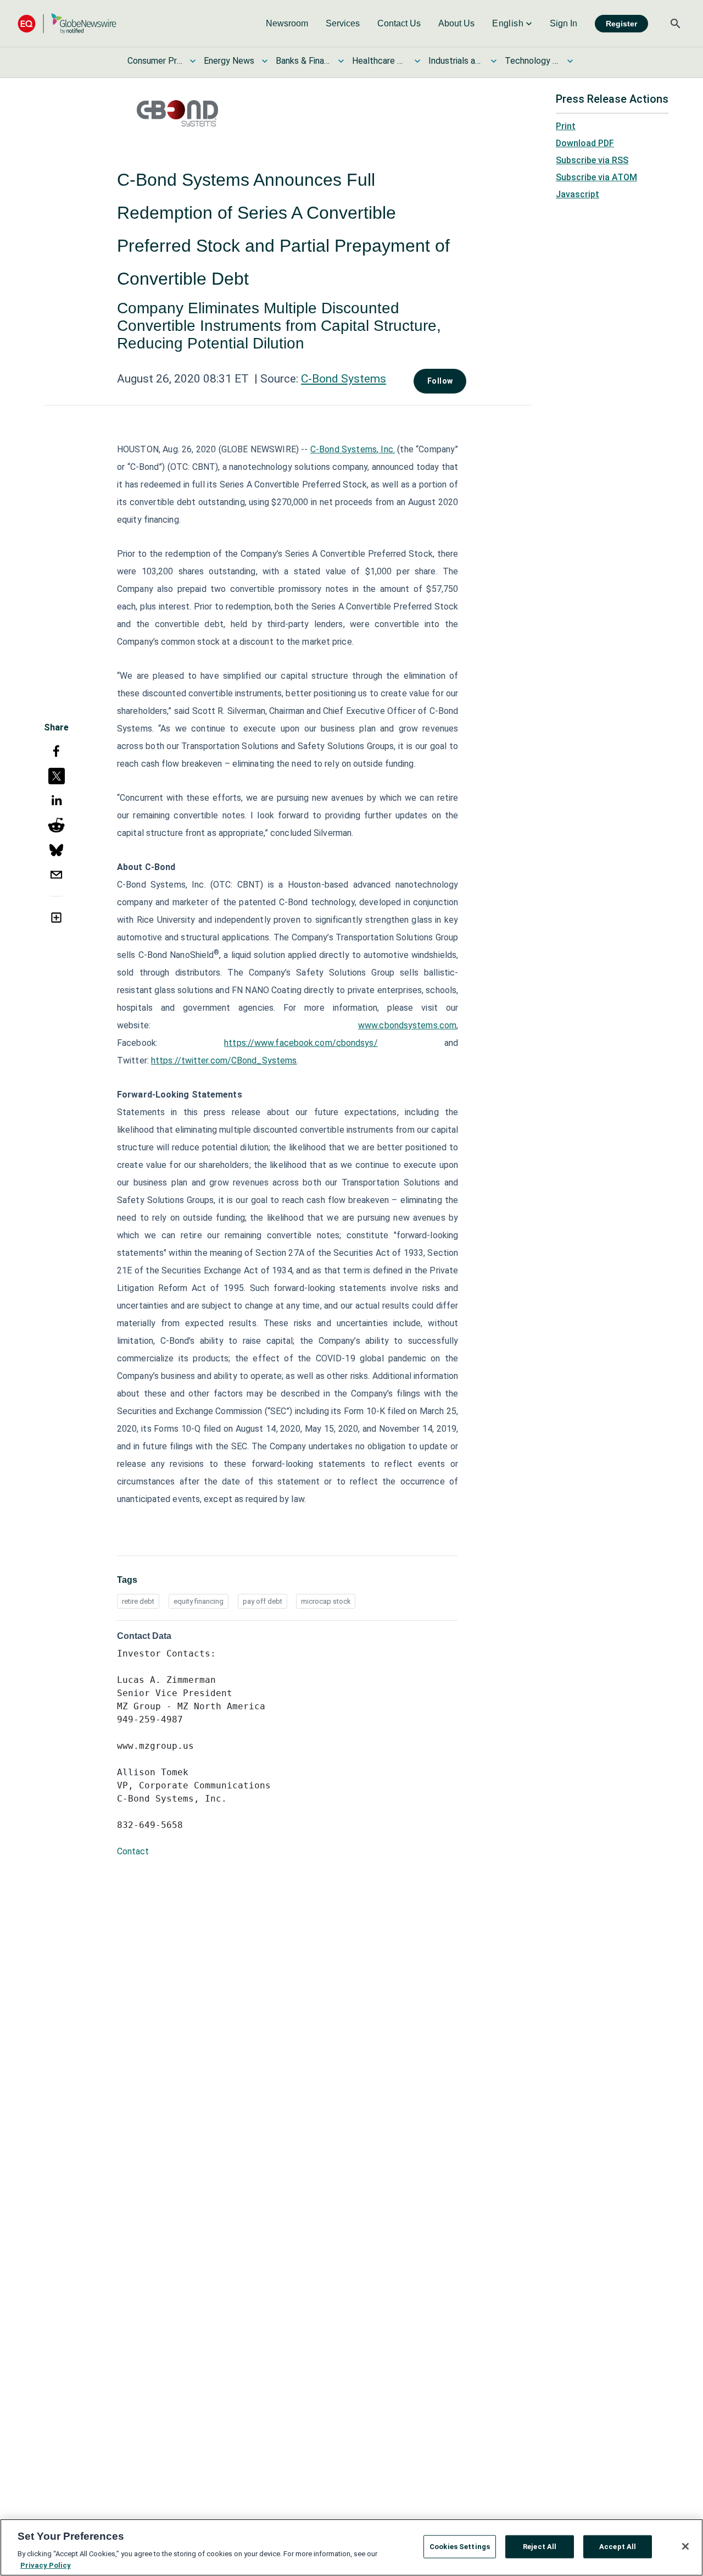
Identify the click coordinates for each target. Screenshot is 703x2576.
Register (621, 24)
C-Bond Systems (344, 379)
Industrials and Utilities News (456, 61)
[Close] (685, 2546)
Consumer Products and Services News (155, 61)
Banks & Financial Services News (303, 61)
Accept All (618, 2547)
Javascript (578, 194)
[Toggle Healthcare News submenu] (417, 61)
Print (566, 126)
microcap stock (326, 1601)
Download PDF (585, 143)
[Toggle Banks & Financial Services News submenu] (341, 61)
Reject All (540, 2547)
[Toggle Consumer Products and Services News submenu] (193, 61)
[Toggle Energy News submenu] (265, 61)
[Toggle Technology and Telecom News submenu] (570, 61)
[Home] (67, 23)
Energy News (229, 61)
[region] (351, 2547)
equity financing (199, 1601)
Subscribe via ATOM (596, 177)
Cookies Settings (460, 2547)
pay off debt (263, 1601)
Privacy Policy (46, 2565)
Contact (133, 1851)
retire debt (138, 1601)
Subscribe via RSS (592, 160)
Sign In (563, 23)
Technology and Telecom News (532, 61)
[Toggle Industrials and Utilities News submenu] (494, 61)
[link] (287, 24)
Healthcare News (380, 61)
